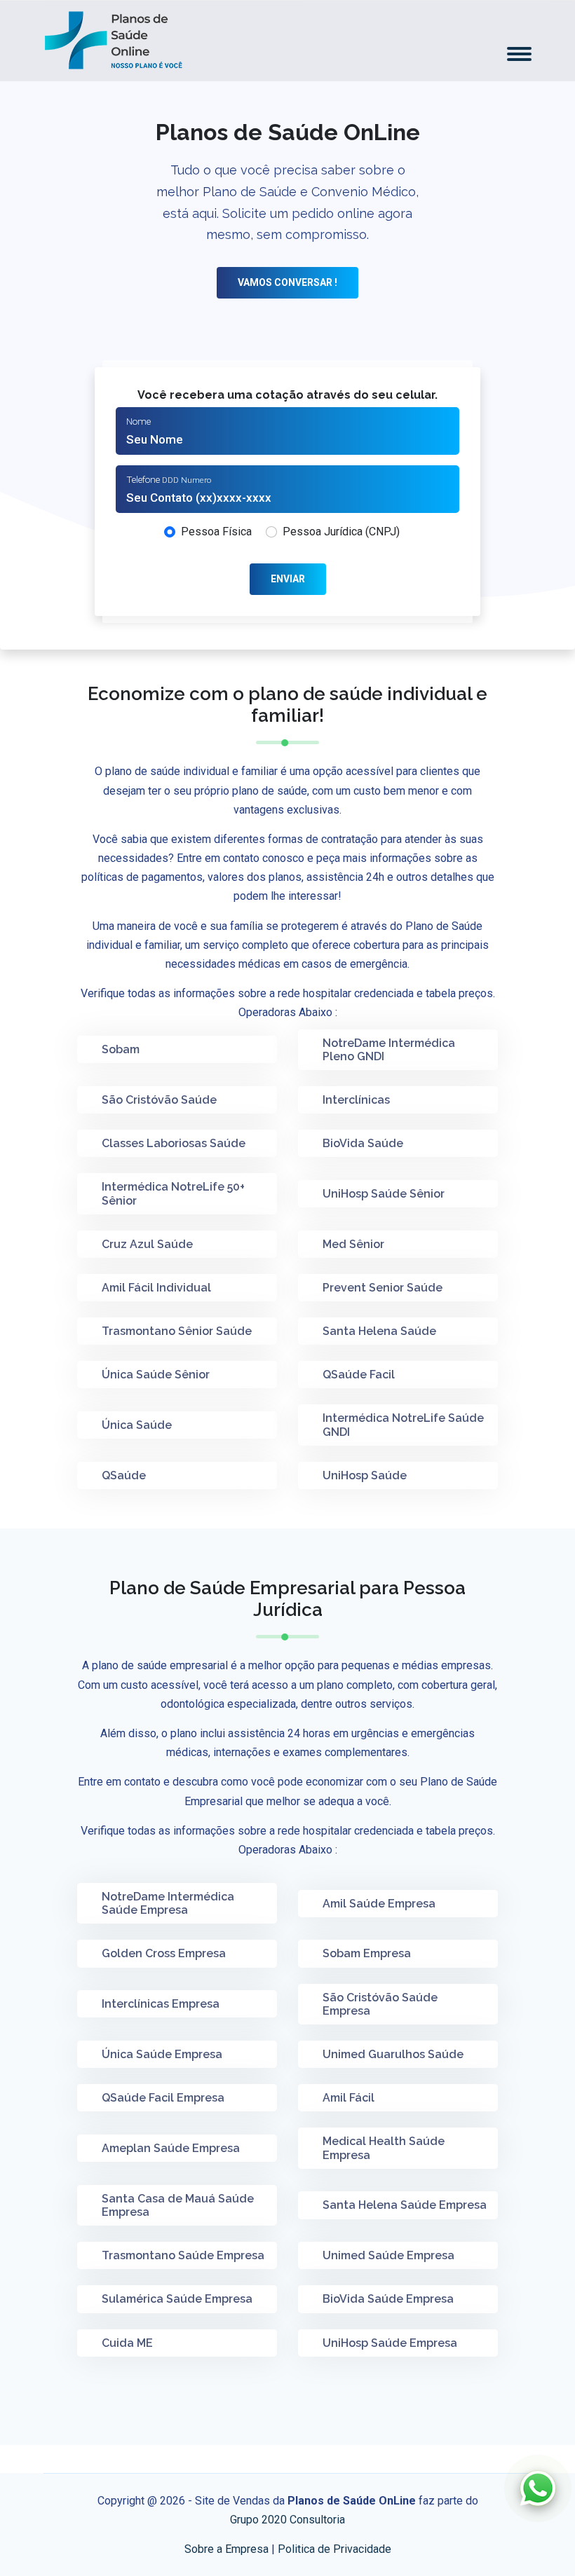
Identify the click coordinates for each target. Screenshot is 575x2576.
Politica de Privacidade (334, 2549)
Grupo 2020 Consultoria (287, 2520)
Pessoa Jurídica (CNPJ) (341, 532)
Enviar (288, 579)
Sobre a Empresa (226, 2549)
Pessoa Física (216, 532)
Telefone (169, 479)
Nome (138, 421)
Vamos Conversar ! (287, 282)
